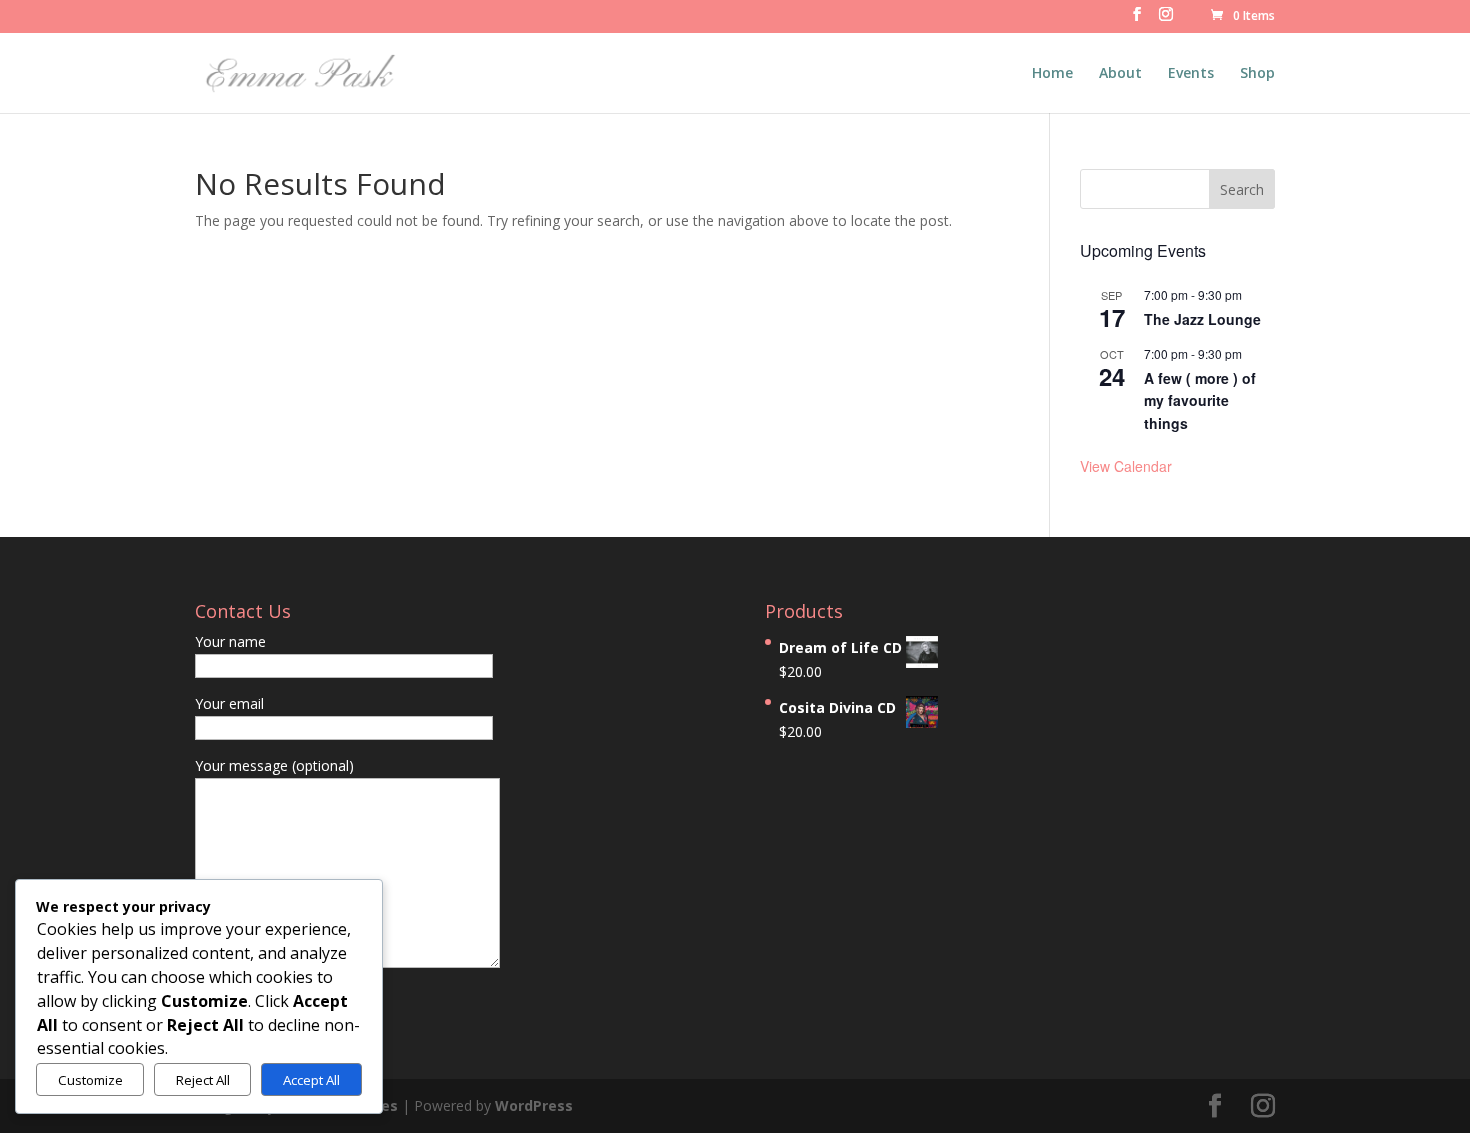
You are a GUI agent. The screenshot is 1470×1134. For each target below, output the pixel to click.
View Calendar (1126, 466)
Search (1242, 189)
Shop (1257, 74)
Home (1052, 74)
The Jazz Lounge (1202, 319)
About (1120, 74)
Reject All (203, 1080)
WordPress (534, 1105)
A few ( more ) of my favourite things (1200, 400)
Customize (90, 1080)
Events (1191, 74)
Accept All (311, 1080)
